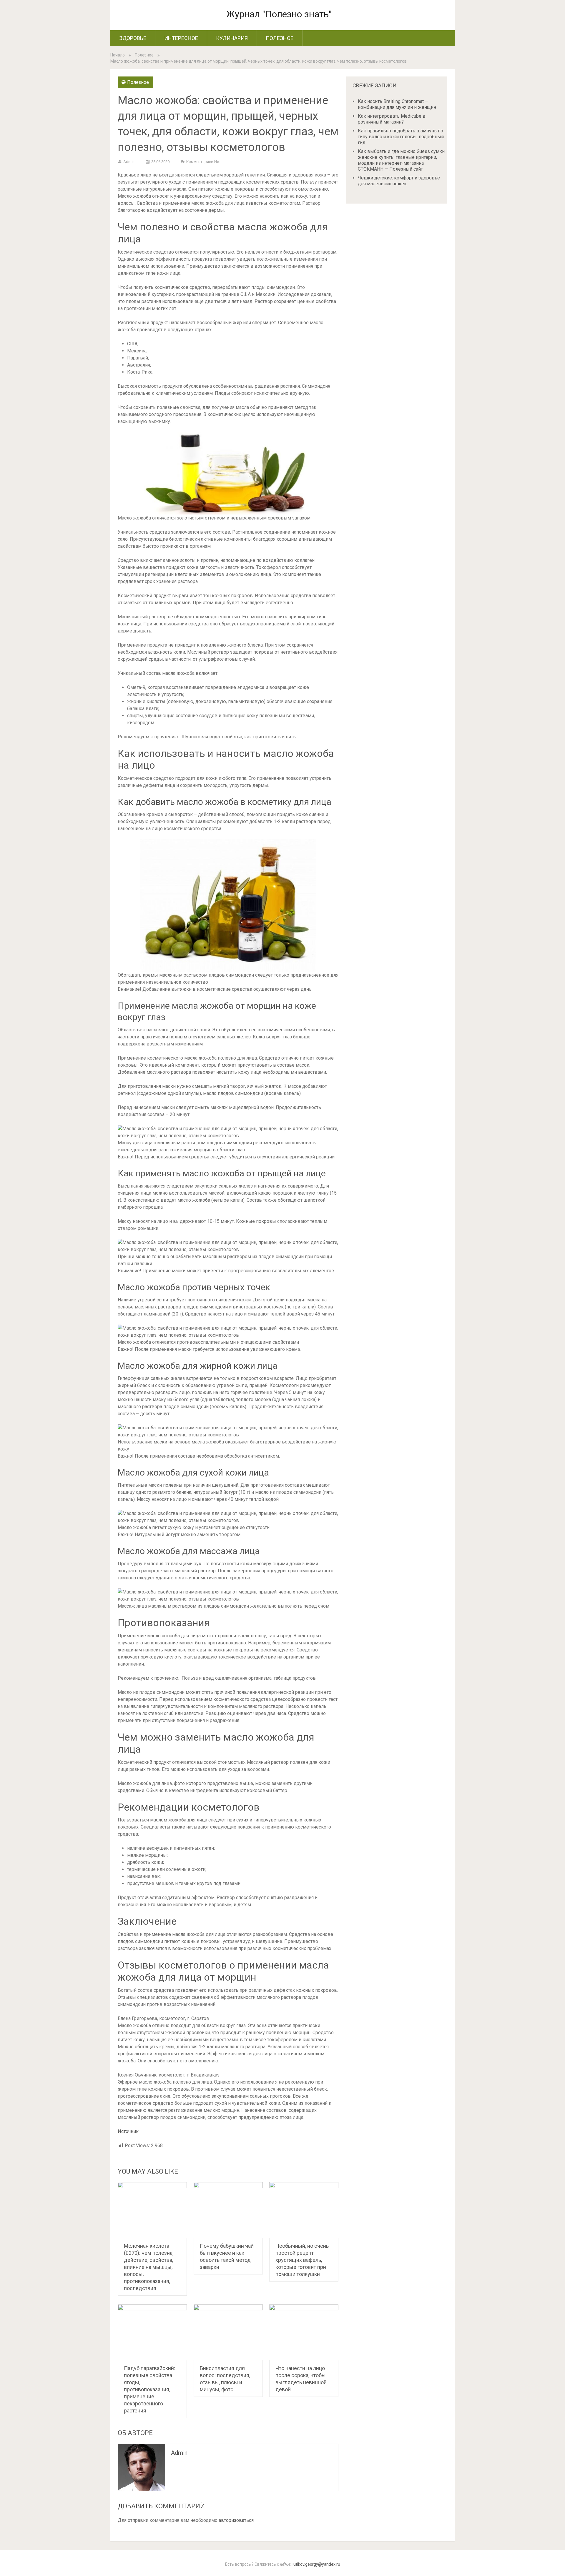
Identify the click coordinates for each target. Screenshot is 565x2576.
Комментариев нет (204, 162)
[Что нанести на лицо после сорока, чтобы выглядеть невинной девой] (304, 2332)
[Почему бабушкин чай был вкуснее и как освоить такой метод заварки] (228, 2210)
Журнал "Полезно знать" (279, 14)
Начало (118, 55)
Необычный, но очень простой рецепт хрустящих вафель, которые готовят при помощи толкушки (302, 2260)
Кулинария (232, 38)
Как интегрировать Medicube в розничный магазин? (392, 119)
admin (129, 162)
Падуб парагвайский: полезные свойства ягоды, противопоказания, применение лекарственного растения (149, 2389)
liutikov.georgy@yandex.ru (316, 2564)
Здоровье (133, 38)
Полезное (280, 38)
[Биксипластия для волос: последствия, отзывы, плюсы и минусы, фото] (228, 2332)
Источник (128, 2131)
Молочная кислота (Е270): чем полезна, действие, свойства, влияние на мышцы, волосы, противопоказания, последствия (149, 2267)
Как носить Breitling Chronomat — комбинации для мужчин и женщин (397, 104)
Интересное (181, 38)
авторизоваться (236, 2520)
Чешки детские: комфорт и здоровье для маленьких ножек (399, 181)
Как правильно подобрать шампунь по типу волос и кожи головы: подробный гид (401, 137)
